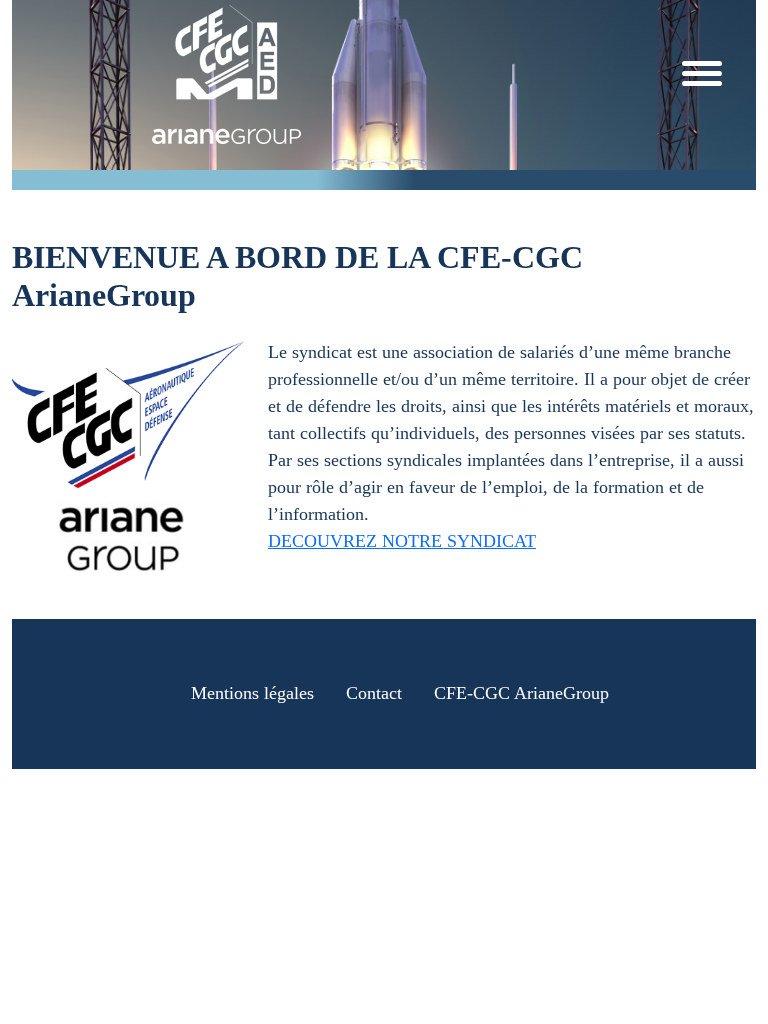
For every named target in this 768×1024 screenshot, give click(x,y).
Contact (374, 693)
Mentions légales (252, 693)
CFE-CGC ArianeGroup (521, 693)
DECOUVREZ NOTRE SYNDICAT (402, 541)
